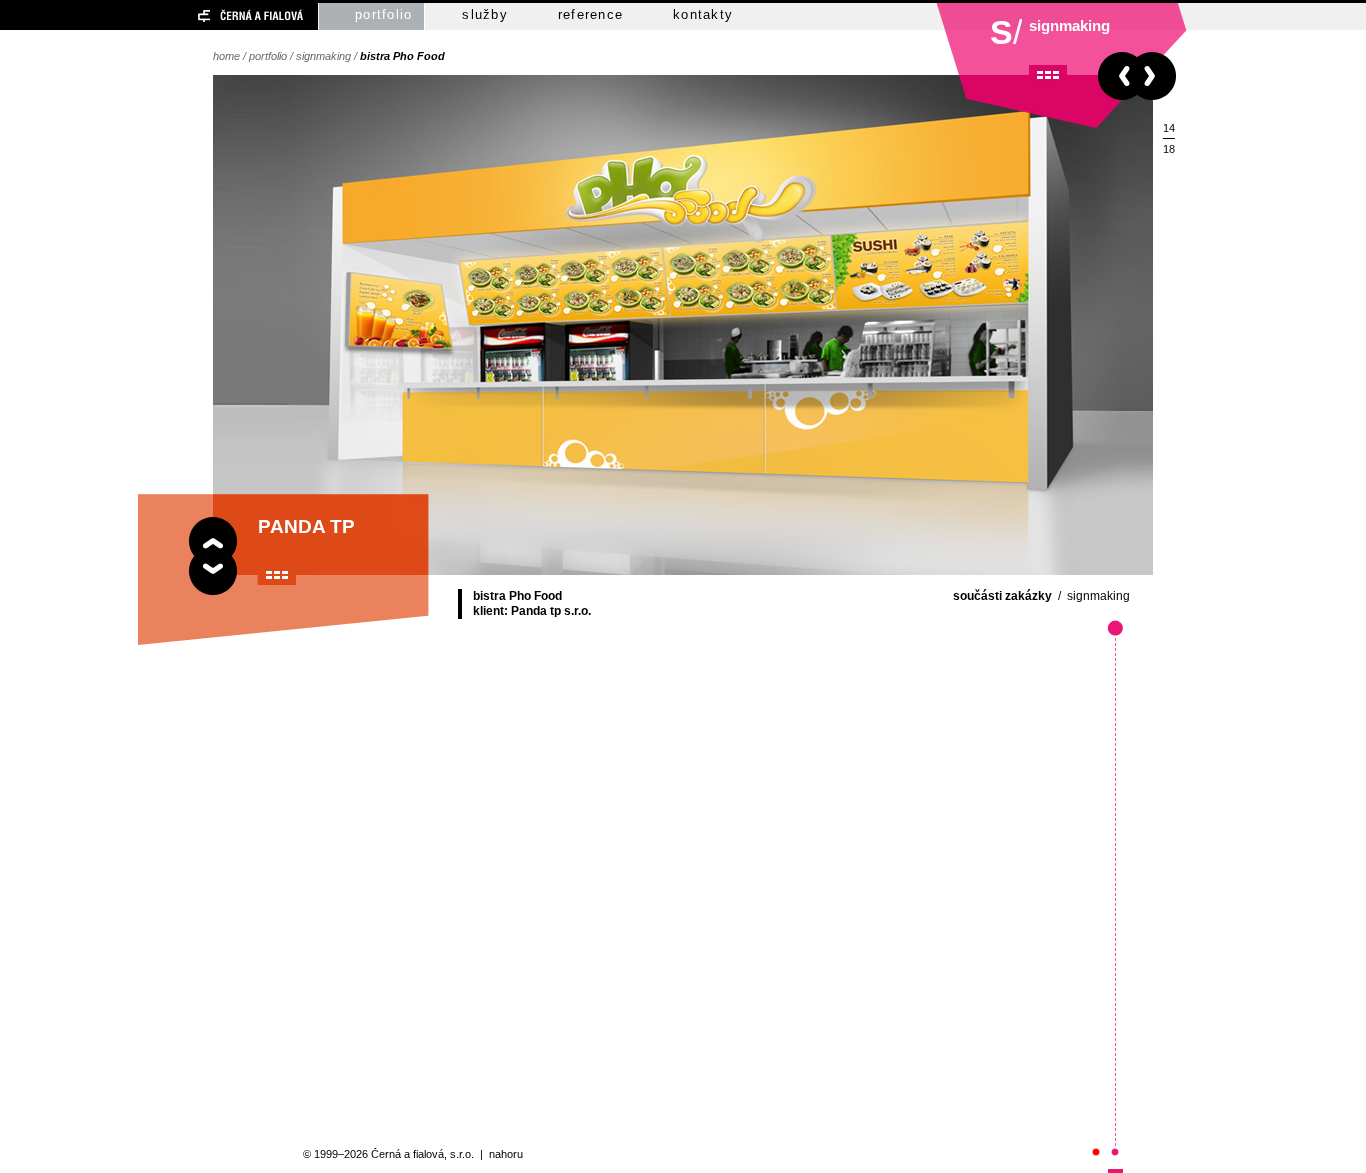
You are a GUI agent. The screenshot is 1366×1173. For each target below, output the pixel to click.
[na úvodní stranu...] (215, 16)
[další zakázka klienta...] (213, 575)
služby (485, 15)
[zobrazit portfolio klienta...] (277, 575)
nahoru (506, 1154)
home (226, 56)
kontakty (703, 15)
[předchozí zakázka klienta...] (213, 536)
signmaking (323, 56)
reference (590, 15)
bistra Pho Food (402, 56)
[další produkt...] (1156, 76)
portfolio (383, 15)
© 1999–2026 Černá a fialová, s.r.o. (388, 1154)
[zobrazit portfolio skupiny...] (1048, 75)
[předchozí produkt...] (1117, 76)
